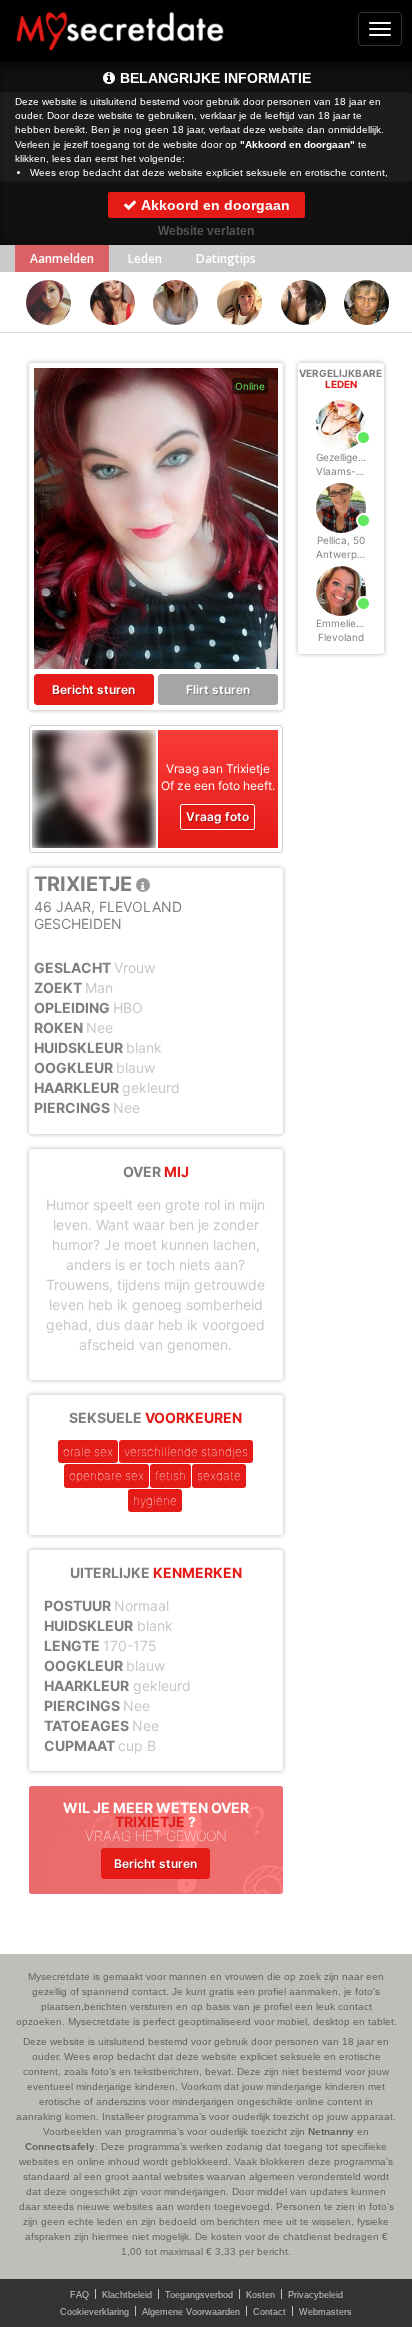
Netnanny (331, 2131)
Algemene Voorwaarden (191, 2312)
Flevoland (341, 637)
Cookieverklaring (94, 2312)
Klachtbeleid (127, 2295)
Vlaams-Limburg (355, 471)
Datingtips (226, 258)
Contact (269, 2312)
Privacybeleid (315, 2295)
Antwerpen (342, 554)
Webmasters (325, 2312)
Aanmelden (62, 258)
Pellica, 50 (341, 540)
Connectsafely (60, 2146)
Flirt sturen (218, 689)
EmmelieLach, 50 (357, 623)
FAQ (79, 2295)
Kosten (260, 2295)
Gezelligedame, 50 (359, 457)
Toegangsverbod (199, 2295)
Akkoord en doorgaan (214, 205)
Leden (145, 258)
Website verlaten (206, 231)
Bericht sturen (93, 689)
